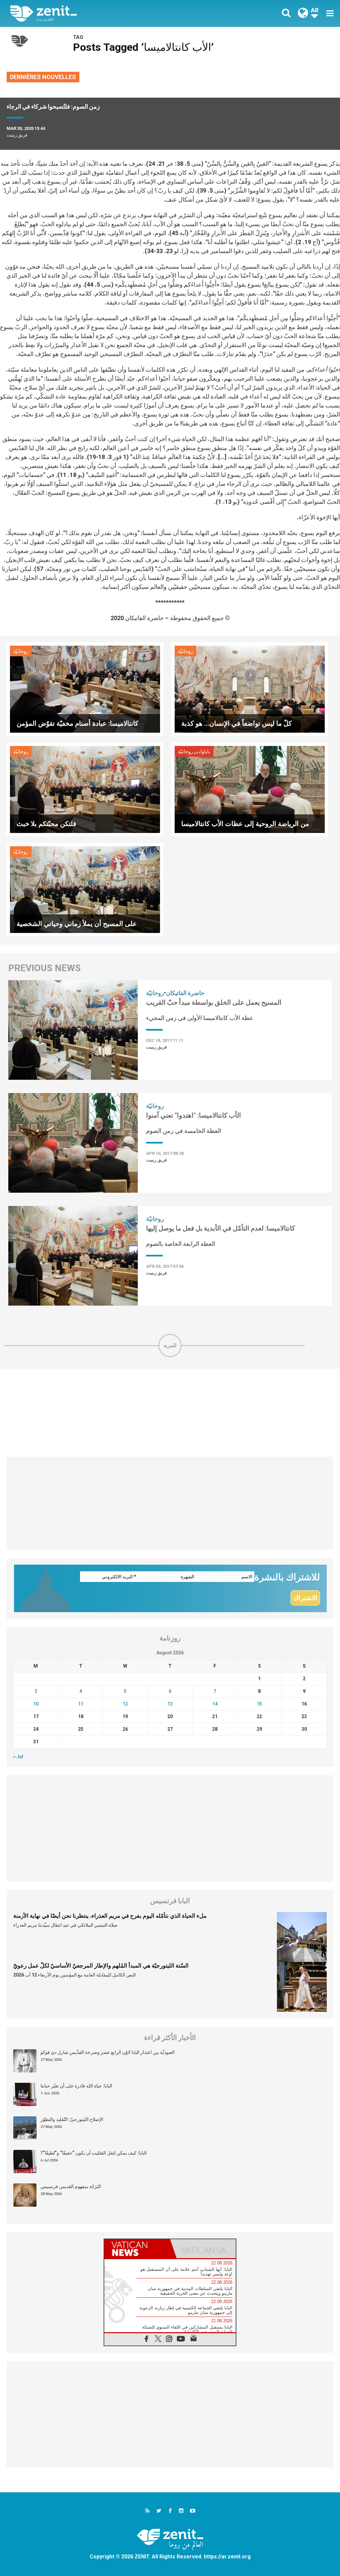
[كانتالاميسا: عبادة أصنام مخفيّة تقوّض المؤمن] (85, 689)
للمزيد (170, 1345)
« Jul (18, 1757)
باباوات (203, 752)
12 (125, 1704)
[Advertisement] (170, 1413)
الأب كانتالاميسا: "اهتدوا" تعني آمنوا (194, 1115)
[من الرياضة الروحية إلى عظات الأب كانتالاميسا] (250, 789)
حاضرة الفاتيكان (185, 993)
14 (215, 1704)
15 (259, 1704)
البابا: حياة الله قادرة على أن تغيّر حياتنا (76, 2086)
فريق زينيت (17, 135)
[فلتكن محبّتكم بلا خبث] (85, 789)
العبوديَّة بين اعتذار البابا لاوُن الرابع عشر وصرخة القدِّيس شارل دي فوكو (108, 2052)
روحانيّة (21, 651)
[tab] (137, 2249)
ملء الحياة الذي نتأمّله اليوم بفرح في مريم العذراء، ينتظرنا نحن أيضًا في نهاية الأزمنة (110, 1916)
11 (81, 1704)
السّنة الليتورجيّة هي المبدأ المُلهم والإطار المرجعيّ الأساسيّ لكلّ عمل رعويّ (101, 1966)
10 (36, 1704)
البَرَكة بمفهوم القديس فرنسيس (71, 2186)
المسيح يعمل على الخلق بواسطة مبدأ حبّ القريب (214, 1002)
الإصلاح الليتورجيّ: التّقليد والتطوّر (72, 2119)
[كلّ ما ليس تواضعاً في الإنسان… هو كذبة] (250, 689)
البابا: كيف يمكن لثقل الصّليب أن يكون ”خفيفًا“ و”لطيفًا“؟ (94, 2153)
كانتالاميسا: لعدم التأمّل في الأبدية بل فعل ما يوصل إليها (221, 1228)
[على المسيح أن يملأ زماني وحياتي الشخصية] (85, 889)
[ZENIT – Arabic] (95, 13)
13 (170, 1704)
